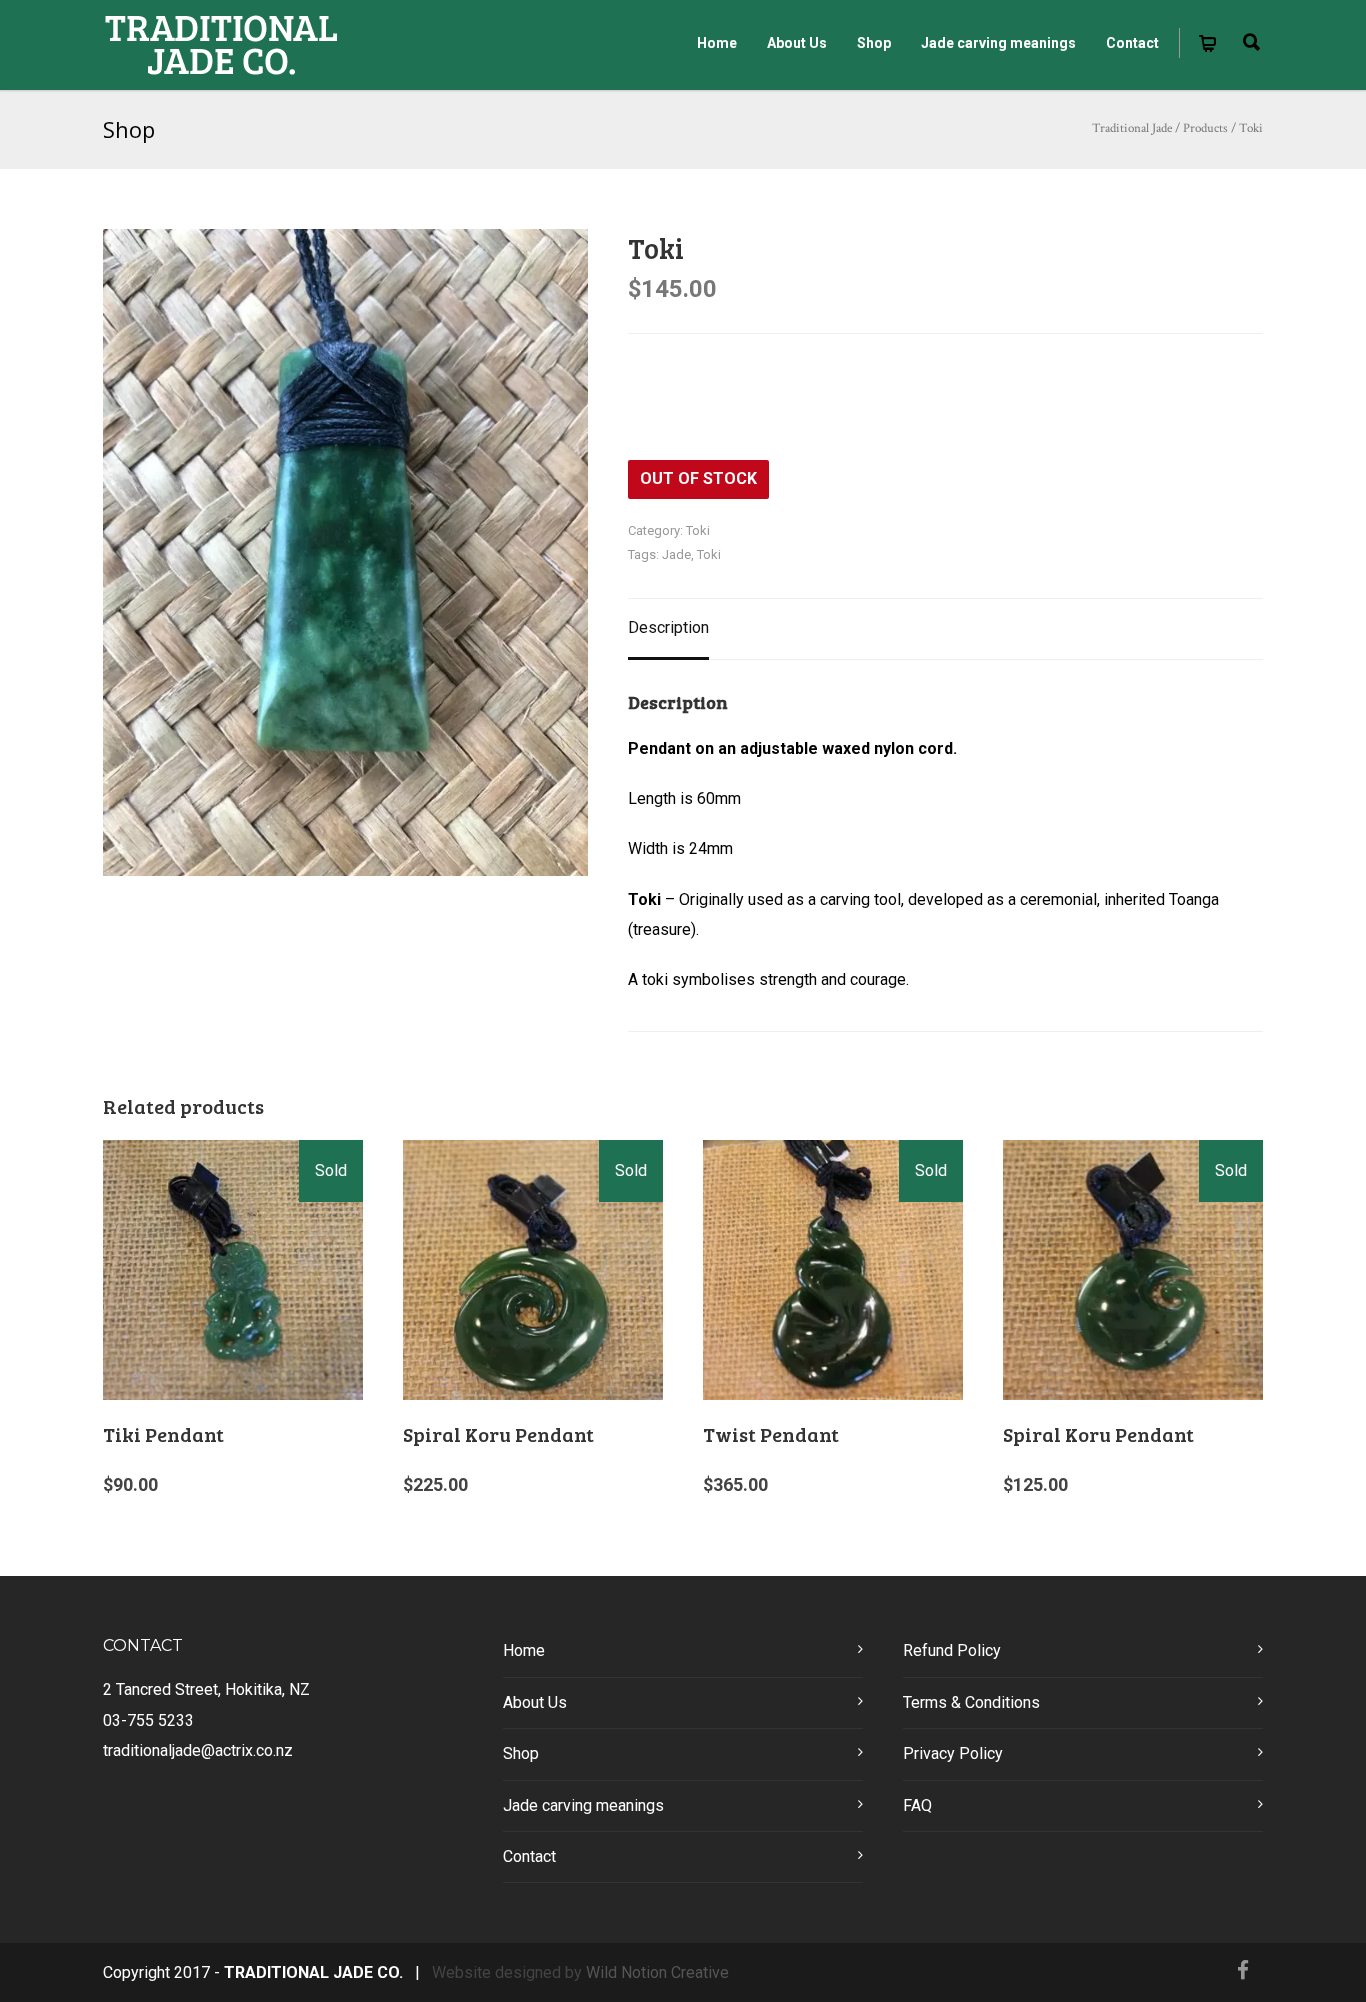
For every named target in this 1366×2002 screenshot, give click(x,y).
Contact (1132, 43)
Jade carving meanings (998, 43)
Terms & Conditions (971, 1702)
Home (717, 43)
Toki (698, 530)
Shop (874, 43)
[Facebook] (1243, 1971)
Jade (676, 554)
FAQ (917, 1805)
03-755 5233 (148, 1720)
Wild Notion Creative (657, 1972)
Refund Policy (952, 1650)
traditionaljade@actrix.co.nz (198, 1750)
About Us (797, 43)
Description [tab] (668, 627)
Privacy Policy (953, 1753)
